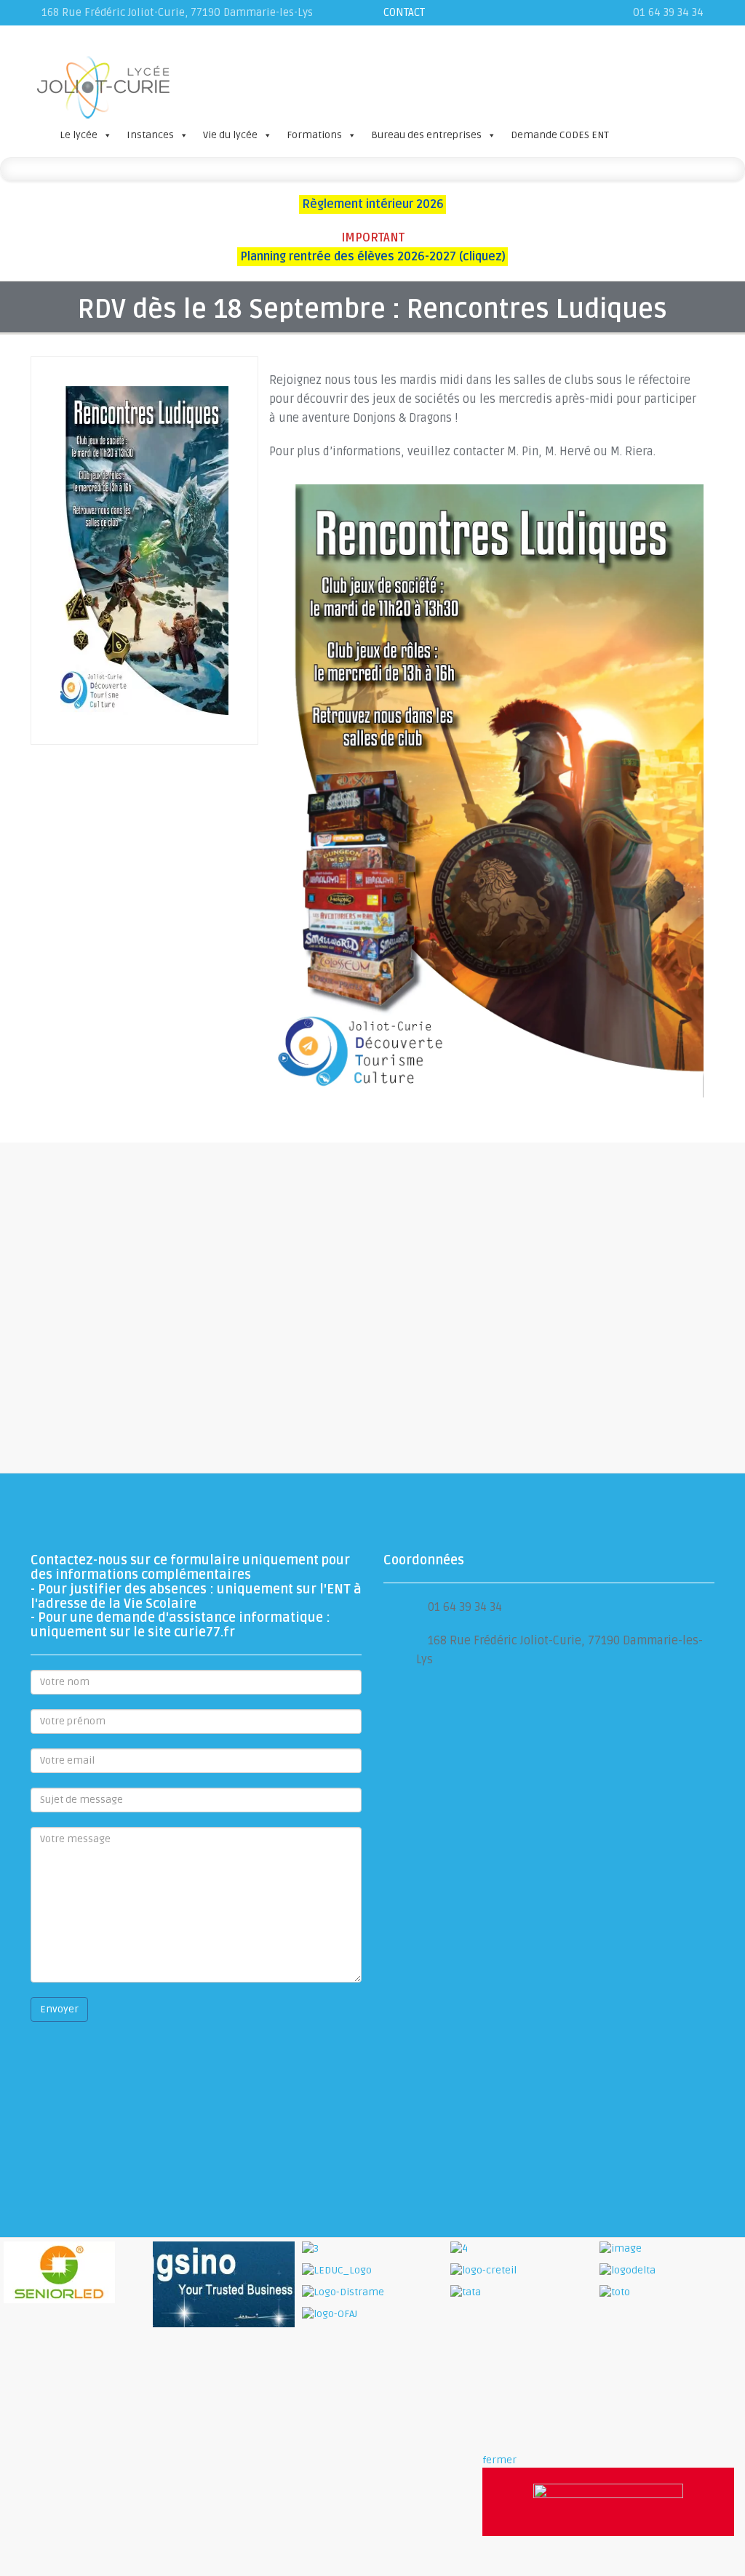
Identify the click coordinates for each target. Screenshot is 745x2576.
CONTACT (404, 12)
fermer (499, 2460)
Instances (150, 135)
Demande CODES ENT (560, 135)
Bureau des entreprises (426, 135)
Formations (314, 135)
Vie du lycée (230, 135)
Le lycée (79, 135)
